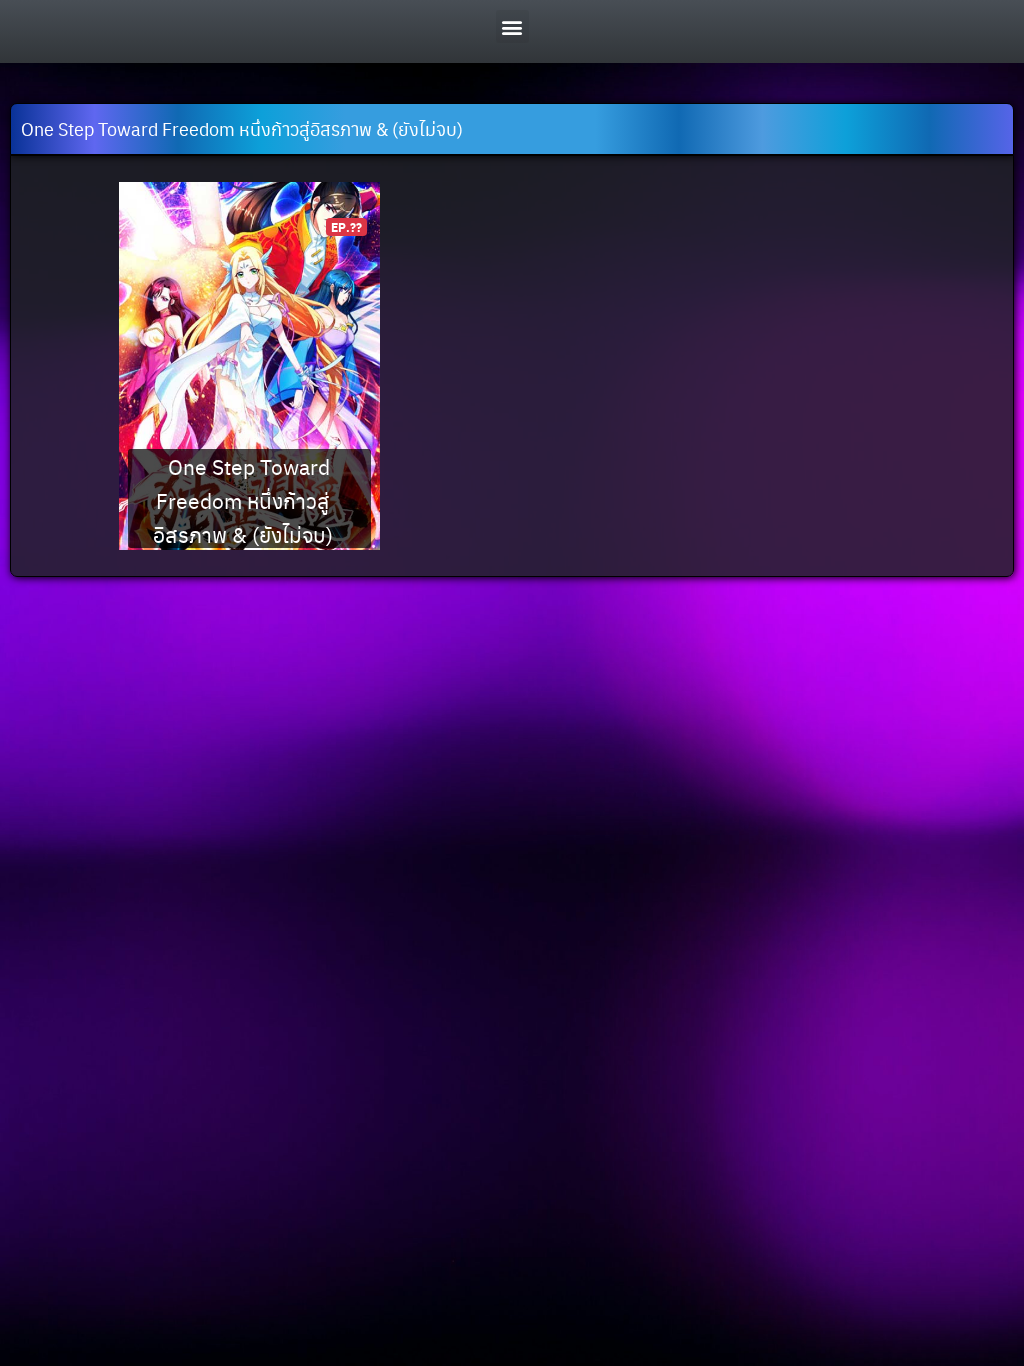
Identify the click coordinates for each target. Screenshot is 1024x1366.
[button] (512, 26)
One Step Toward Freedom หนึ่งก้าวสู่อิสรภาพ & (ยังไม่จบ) (243, 499)
